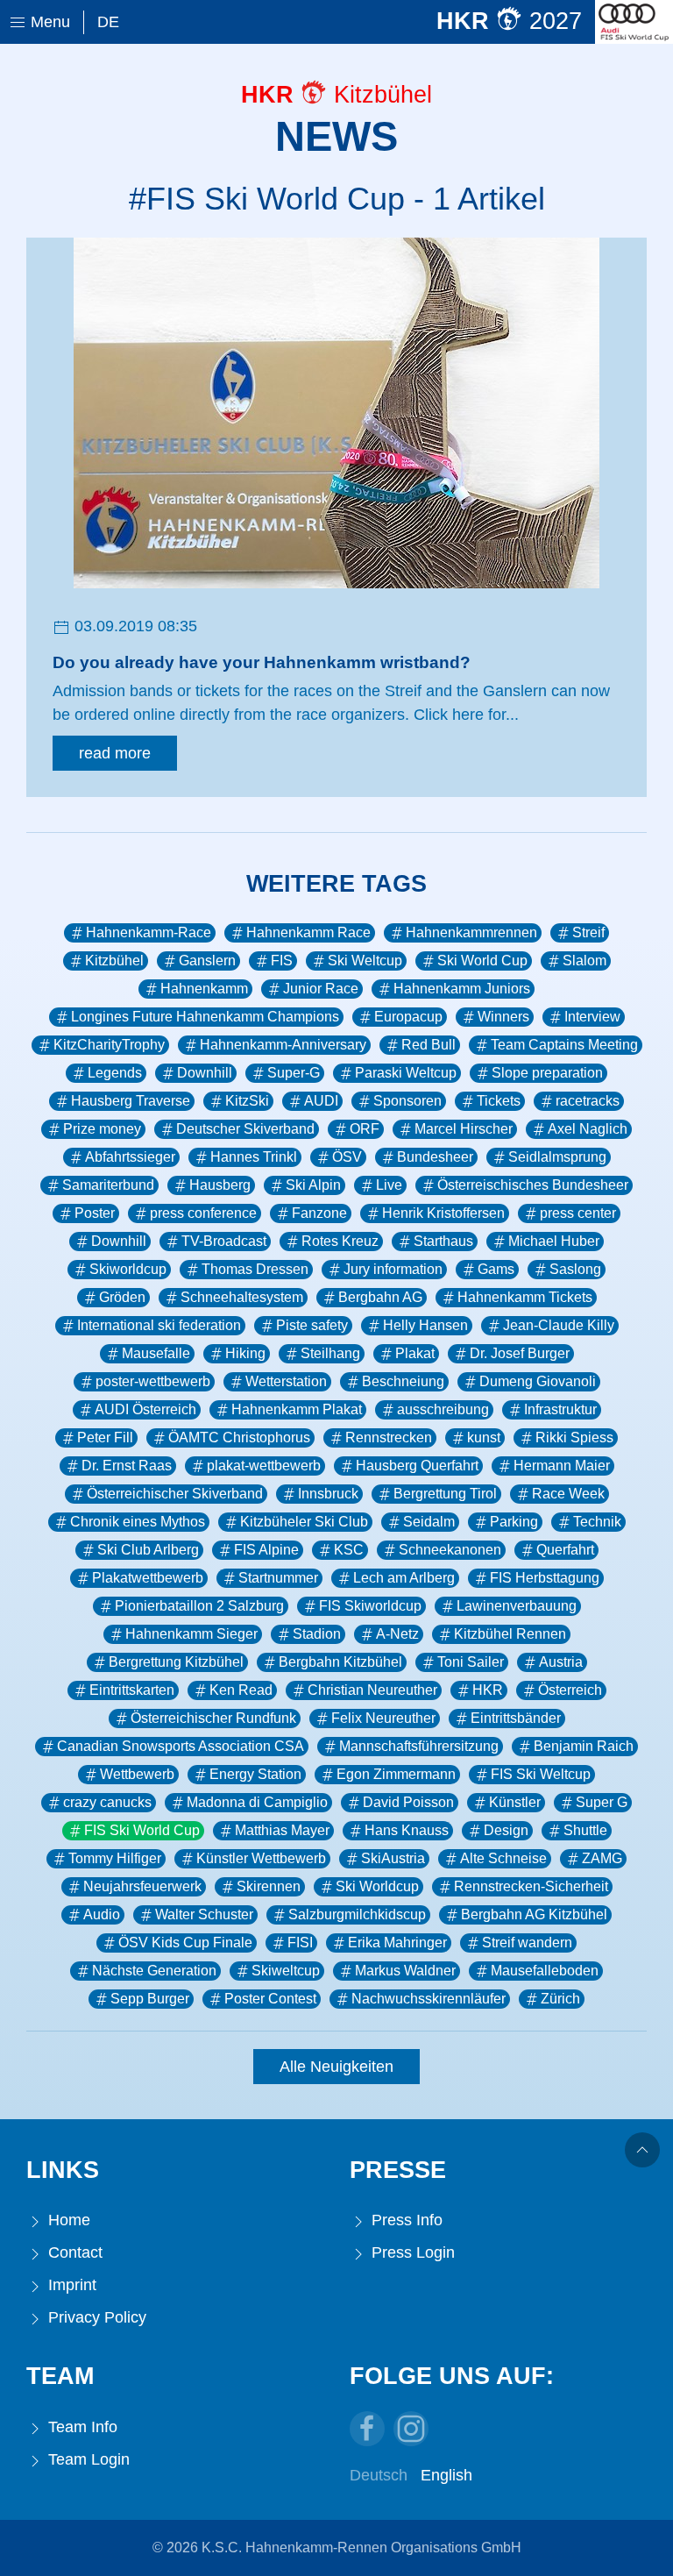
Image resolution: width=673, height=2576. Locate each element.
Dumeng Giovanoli (538, 1381)
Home (67, 2220)
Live (389, 1185)
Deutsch (379, 2475)
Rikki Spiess (574, 1437)
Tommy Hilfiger (115, 1858)
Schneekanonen (450, 1550)
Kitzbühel (114, 961)
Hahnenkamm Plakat (297, 1409)
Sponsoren (407, 1101)
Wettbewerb (137, 1774)
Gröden (122, 1297)
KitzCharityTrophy (109, 1045)
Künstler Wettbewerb (261, 1858)
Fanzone (319, 1213)
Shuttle (585, 1830)
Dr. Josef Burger (520, 1353)
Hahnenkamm (204, 989)
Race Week (568, 1494)
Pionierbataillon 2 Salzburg (199, 1606)
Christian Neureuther (372, 1690)
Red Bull (429, 1045)
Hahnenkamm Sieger (191, 1634)
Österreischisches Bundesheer (533, 1185)
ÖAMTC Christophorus (239, 1437)
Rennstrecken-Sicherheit (531, 1886)
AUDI (321, 1101)
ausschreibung (443, 1409)
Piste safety (312, 1325)
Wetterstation (286, 1381)
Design (506, 1830)
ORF (365, 1129)
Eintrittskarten (132, 1690)
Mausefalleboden (545, 1971)
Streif (588, 932)
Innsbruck (328, 1494)
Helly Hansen (425, 1325)
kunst (484, 1437)
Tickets (499, 1101)
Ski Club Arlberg (148, 1550)
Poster (95, 1213)
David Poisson (408, 1802)
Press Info (405, 2220)
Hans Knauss (407, 1830)
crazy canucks (107, 1802)
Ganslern (207, 961)
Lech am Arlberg (404, 1578)
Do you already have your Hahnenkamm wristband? (262, 662)
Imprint (70, 2285)
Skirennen (269, 1886)
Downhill (205, 1073)
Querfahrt (565, 1550)
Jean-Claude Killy (559, 1325)
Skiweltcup (286, 1971)
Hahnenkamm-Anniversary (283, 1045)
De (108, 22)
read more (115, 753)
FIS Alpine (266, 1550)
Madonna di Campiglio (257, 1802)
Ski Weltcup (365, 961)
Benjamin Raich (584, 1746)
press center (578, 1213)
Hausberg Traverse (131, 1101)
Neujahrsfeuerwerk (142, 1886)
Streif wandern (527, 1943)
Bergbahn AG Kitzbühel (534, 1914)
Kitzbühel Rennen (510, 1634)
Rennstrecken (389, 1437)
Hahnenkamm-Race (149, 932)
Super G (602, 1802)
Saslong (575, 1269)
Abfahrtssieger (130, 1157)
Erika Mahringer (397, 1943)
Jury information (393, 1269)
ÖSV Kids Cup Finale (185, 1943)
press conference (203, 1213)
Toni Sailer (471, 1662)
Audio (102, 1914)
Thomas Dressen (255, 1269)
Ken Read (241, 1690)
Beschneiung (403, 1381)
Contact (73, 2252)
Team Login (87, 2459)
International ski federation (159, 1325)
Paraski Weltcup (406, 1073)
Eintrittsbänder (516, 1718)
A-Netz (397, 1634)
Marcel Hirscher (464, 1129)
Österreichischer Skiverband (175, 1494)
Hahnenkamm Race (308, 932)
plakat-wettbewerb (264, 1466)
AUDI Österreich (145, 1409)
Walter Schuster (204, 1914)
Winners (503, 1017)
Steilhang (330, 1353)
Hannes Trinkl (254, 1157)
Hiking (245, 1353)
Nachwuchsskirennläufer (429, 1999)
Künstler (515, 1802)
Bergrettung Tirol (445, 1494)
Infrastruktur (560, 1409)
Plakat (415, 1353)
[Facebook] (367, 2429)
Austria (561, 1662)
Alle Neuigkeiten (336, 2067)
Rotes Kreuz (340, 1241)
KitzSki (247, 1101)
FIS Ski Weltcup (541, 1774)
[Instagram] (411, 2429)
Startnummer (278, 1578)
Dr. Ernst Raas (127, 1466)
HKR (488, 1690)
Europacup (408, 1017)
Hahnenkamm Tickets (525, 1297)
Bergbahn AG (380, 1297)
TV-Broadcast (224, 1241)
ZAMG (602, 1858)
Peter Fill (105, 1437)
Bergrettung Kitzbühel (176, 1662)
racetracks (588, 1101)
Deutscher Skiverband (245, 1129)
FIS (282, 961)
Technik (597, 1522)
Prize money (102, 1129)
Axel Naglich (588, 1129)
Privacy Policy (95, 2317)
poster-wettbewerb (153, 1381)
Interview (592, 1017)
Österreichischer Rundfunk (213, 1718)
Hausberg (220, 1185)
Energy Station (255, 1774)
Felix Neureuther (383, 1718)
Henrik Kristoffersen (443, 1213)
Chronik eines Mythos (138, 1522)
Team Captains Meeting (564, 1045)
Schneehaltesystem (242, 1297)
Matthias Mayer (282, 1830)
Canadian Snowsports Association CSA (181, 1746)
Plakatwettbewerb (148, 1578)
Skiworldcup (128, 1269)
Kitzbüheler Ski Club (304, 1522)
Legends (115, 1073)
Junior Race (321, 989)
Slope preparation (547, 1073)
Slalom (584, 961)
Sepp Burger (150, 1999)
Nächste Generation (154, 1971)
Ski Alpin (313, 1185)
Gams (496, 1269)
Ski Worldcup (377, 1886)
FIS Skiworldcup (370, 1606)
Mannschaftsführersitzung (419, 1746)
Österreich (570, 1690)
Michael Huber (554, 1241)
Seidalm (429, 1522)
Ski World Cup (482, 961)
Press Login (411, 2252)
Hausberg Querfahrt (417, 1466)
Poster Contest (270, 1999)
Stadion (317, 1634)
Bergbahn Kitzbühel (340, 1662)
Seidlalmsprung (557, 1157)
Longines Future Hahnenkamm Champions (205, 1017)
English (446, 2475)
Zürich (560, 1999)
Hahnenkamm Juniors (462, 989)
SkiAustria (393, 1858)
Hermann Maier (562, 1466)
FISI (300, 1943)
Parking (514, 1522)
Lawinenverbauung (517, 1606)
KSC (349, 1550)
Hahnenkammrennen (471, 932)
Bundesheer (435, 1157)
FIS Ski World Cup (142, 1830)
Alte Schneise (503, 1858)
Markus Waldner (405, 1971)
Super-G (294, 1073)
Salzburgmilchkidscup (357, 1914)
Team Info (81, 2427)
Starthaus (443, 1241)
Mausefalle (156, 1353)
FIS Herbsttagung (545, 1578)
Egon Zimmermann (396, 1774)
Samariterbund (108, 1185)
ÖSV (347, 1157)
